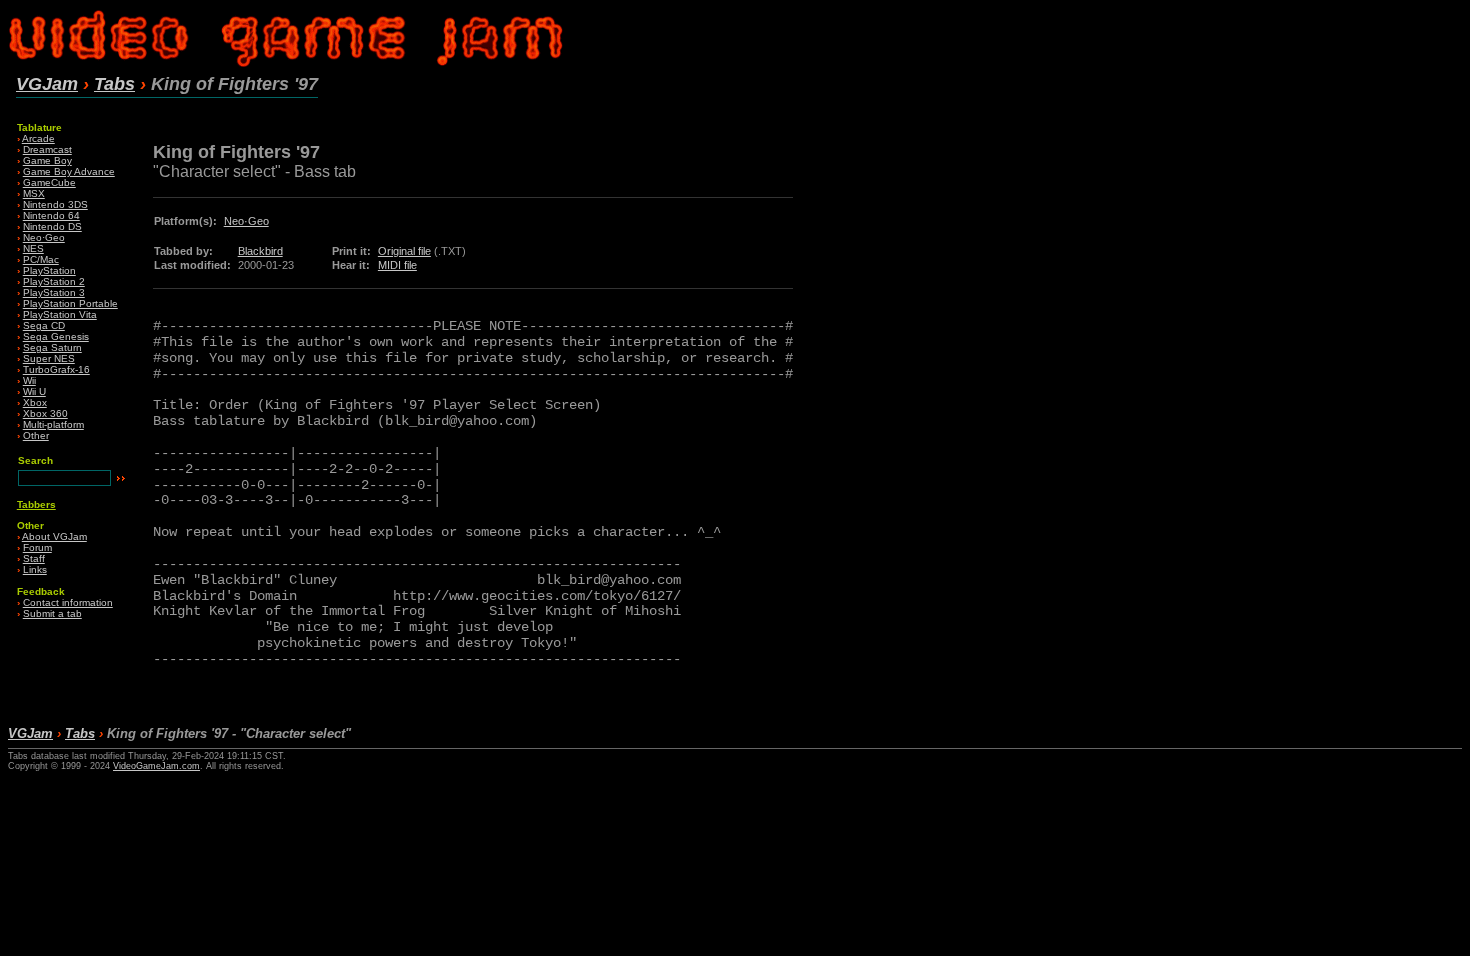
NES (33, 248)
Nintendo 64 (51, 215)
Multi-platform (53, 424)
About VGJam (54, 536)
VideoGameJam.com (156, 766)
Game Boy (47, 160)
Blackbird (260, 251)
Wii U (34, 391)
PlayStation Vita (60, 314)
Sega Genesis (56, 336)
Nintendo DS (52, 226)
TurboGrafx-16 (56, 369)
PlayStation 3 (54, 292)
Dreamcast (47, 149)
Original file (404, 251)
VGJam (47, 84)
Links (35, 569)
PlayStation (49, 270)
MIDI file (397, 265)
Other (36, 435)
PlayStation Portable (70, 303)
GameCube (49, 182)
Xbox (35, 402)
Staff (34, 558)
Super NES (49, 358)
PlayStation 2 (54, 281)
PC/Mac (41, 259)
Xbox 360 (45, 413)
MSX (34, 193)
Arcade (38, 138)
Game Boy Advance (69, 171)
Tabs (114, 84)
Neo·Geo (44, 237)
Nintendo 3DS (55, 204)
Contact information (68, 602)
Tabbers (36, 504)
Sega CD (44, 325)
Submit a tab (52, 613)
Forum (37, 547)
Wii (29, 380)
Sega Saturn (52, 347)
